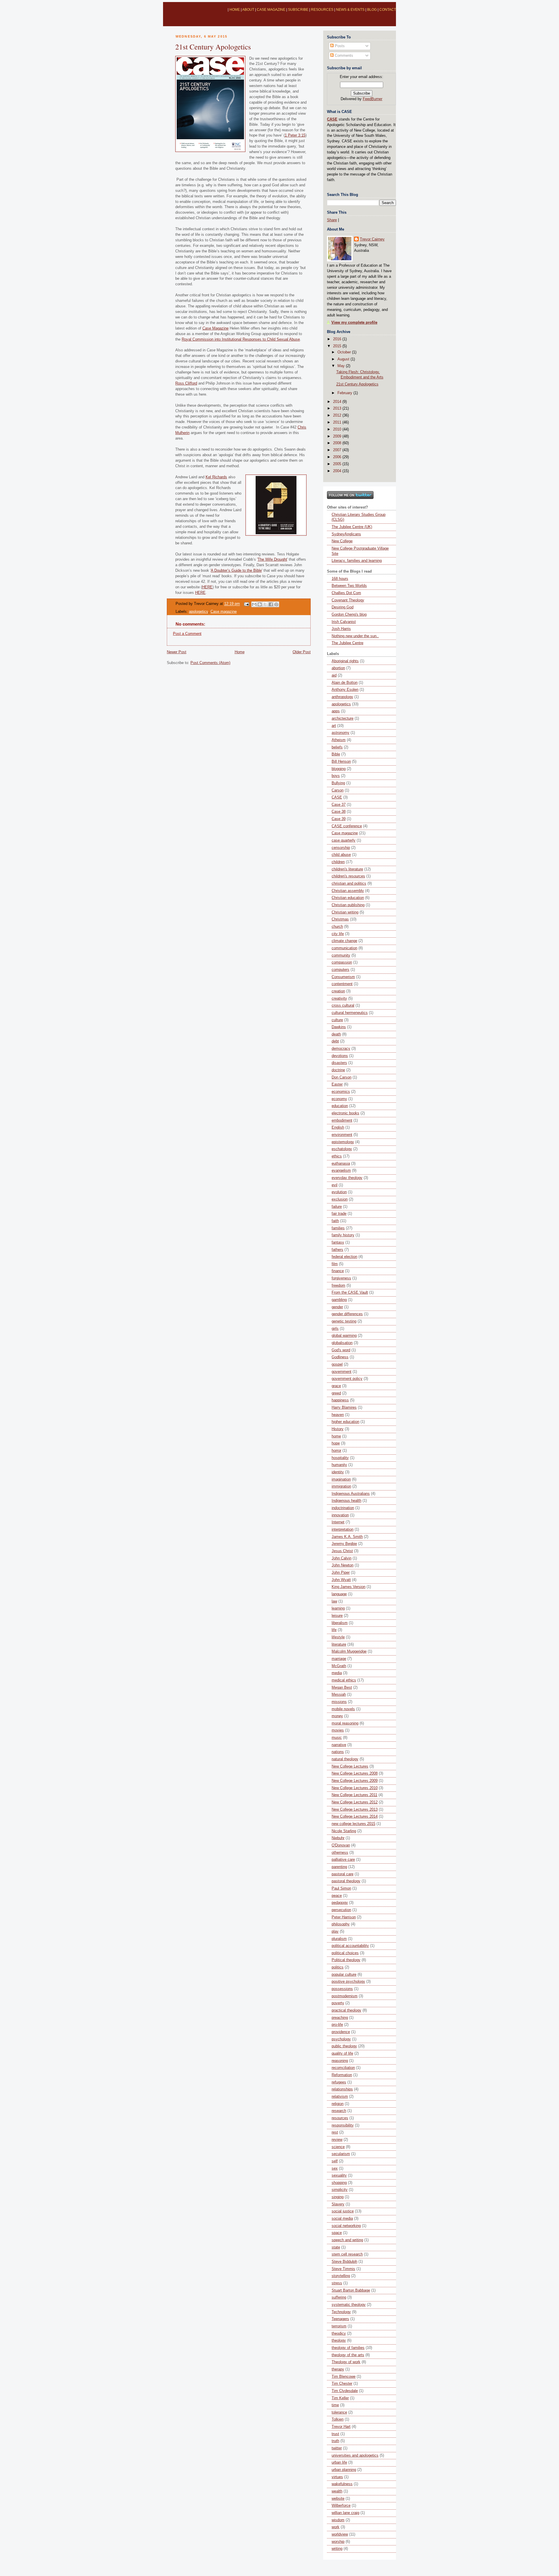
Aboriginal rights (345, 661)
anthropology (342, 697)
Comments (343, 56)
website (338, 2499)
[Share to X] (265, 604)
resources (340, 2118)
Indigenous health (346, 1501)
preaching (340, 2018)
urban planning (344, 2470)
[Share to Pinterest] (276, 604)
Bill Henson (341, 762)
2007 (338, 450)
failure (337, 1207)
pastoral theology (346, 1881)
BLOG (372, 10)
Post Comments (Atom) (210, 663)
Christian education (348, 898)
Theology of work (346, 2362)
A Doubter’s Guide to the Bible (236, 571)
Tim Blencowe (344, 2377)
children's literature (347, 869)
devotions (340, 1056)
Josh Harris (341, 629)
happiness (340, 1400)
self (335, 2161)
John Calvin (342, 1558)
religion (338, 2104)
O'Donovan (341, 1845)
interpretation (343, 1529)
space (337, 2233)
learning (338, 1608)
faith (335, 1221)
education (340, 1106)
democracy (341, 1049)
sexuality (339, 2175)
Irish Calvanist (344, 622)
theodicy (339, 2334)
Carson (338, 790)
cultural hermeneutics (350, 1013)
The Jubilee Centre (347, 643)
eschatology (342, 1149)
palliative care (343, 1860)
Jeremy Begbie (344, 1544)
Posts (339, 46)
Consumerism (343, 977)
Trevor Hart (341, 2427)
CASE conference (347, 826)
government (342, 1372)
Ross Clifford (186, 383)
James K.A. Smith (347, 1537)
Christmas (340, 919)
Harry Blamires (344, 1407)
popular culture (344, 1975)
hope (336, 1443)
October (345, 352)
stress (337, 2283)
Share (332, 220)
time (335, 2405)
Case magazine (224, 612)
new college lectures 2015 (353, 1824)
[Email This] (254, 604)
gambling (339, 1300)
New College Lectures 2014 (355, 1817)
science (338, 2147)
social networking (346, 2226)
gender (337, 1307)
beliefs (337, 747)
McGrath (339, 1666)
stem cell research (347, 2254)
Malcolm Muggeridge (349, 1651)
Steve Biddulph (344, 2262)
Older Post (302, 652)
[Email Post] (246, 604)
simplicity (340, 2190)
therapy (338, 2369)
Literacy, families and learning (357, 561)
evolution (339, 1192)
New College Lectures (350, 1766)
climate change (344, 941)
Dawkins (339, 1027)
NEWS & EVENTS (350, 10)
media (337, 1673)
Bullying (338, 783)
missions (339, 1702)
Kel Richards (216, 477)
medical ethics (344, 1680)
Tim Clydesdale (345, 2391)
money (337, 1716)
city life (338, 934)
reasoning (340, 2061)
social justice (343, 2211)
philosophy (341, 1924)
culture (337, 1020)
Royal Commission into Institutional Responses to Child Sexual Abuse (241, 339)
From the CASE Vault (350, 1293)
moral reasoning (345, 1723)
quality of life (342, 2053)
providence (341, 2032)
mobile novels (343, 1709)
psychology (341, 2039)
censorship (341, 848)
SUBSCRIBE (298, 10)
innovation (340, 1515)
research (339, 2111)
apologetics (199, 612)
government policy (347, 1379)
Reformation (342, 2075)
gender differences (347, 1314)
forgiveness (341, 1278)
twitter (337, 2448)
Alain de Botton (345, 683)
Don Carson (342, 1077)
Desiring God (343, 607)
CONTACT (388, 10)
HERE (207, 587)
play (335, 1931)
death (336, 1034)
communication (344, 948)
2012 (338, 415)
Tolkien (338, 2419)
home (336, 1436)
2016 (338, 339)
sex (335, 2168)
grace (336, 1386)
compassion (342, 962)
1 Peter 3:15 (295, 135)
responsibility (343, 2125)
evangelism (341, 1171)
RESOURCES (322, 10)
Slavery (338, 2204)
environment (342, 1135)
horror (336, 1451)
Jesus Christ (342, 1551)
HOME (235, 10)
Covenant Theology (348, 600)
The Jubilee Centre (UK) (352, 527)
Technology (341, 2312)
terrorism (339, 2326)
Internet (338, 1522)
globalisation (342, 1343)
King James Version (349, 1587)
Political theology (346, 1960)
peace (337, 1896)
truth (335, 2441)
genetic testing (344, 1321)
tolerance (339, 2412)
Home (240, 652)
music (337, 1738)
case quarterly (344, 840)
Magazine (215, 328)
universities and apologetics (355, 2455)
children (338, 862)
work (336, 2527)
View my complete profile (354, 323)
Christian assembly (348, 891)
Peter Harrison (344, 1917)
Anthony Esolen (345, 690)
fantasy (338, 1242)
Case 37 (339, 805)
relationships (342, 2089)
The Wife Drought (272, 560)
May (342, 366)
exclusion (340, 1199)
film (335, 1264)
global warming (344, 1336)
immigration (341, 1486)
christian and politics (349, 884)
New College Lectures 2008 (355, 1773)
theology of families (348, 2348)
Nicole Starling (344, 1831)
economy (339, 1099)
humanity (339, 1465)
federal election (344, 1257)
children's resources (348, 876)
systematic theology (349, 2305)
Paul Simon (341, 1888)
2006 (338, 457)
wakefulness (342, 2484)
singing (338, 2197)
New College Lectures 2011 (354, 1795)
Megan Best (342, 1688)
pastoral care (343, 1874)
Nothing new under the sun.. (355, 636)
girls (335, 1329)
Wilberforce (341, 2506)
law (334, 1601)
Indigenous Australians (351, 1494)
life (334, 1630)
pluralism (339, 1939)
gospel (337, 1364)
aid (334, 675)
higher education (345, 1422)
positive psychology (348, 1982)
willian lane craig (345, 2513)
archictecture (343, 718)
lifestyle (338, 1637)
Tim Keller (340, 2398)
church (337, 927)
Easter (337, 1084)
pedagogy (340, 1903)
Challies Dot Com (346, 593)
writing (337, 2549)
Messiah (339, 1695)
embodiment (342, 1120)
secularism (341, 2154)
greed (336, 1393)
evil (335, 1185)
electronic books (345, 1113)
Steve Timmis (343, 2269)
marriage (339, 1659)
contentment (342, 984)
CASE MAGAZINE (271, 10)
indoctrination (343, 1508)
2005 (338, 464)
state (336, 2247)
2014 (338, 402)
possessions (342, 1989)
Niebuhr (338, 1838)
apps (336, 711)
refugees (339, 2082)
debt (335, 1041)
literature (339, 1644)
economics (341, 1092)
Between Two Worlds (349, 586)
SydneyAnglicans (346, 534)
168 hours (340, 579)
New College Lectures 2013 (355, 1810)
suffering (339, 2297)
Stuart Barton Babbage (351, 2290)
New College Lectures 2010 (355, 1788)
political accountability (350, 1946)
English (338, 1127)
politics (338, 1967)
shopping (339, 2183)
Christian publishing (348, 905)
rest (335, 2132)
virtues (337, 2477)
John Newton (343, 1565)
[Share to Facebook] (271, 604)
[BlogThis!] (260, 604)
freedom (338, 1286)
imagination (341, 1479)
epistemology (343, 1142)
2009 (338, 436)
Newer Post (177, 652)
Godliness (340, 1357)
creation (338, 991)
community (341, 955)
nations (338, 1752)
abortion (338, 668)
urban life (339, 2462)
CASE (337, 797)
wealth (337, 2491)
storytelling (341, 2276)
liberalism (340, 1623)
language (339, 1594)
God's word (341, 1350)
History (338, 1429)
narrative (339, 1745)
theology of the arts (348, 2355)
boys (336, 776)
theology (339, 2340)
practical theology (346, 2010)
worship (338, 2542)
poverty (338, 2003)
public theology (344, 2046)
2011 (338, 422)
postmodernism (345, 1996)
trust (335, 2434)
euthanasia (341, 1164)
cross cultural (343, 1005)
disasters (339, 1063)
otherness (340, 1853)
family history (343, 1235)
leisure (337, 1616)
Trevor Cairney (372, 239)
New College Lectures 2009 (355, 1781)
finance (338, 1271)
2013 (338, 408)
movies (338, 1730)
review (337, 2140)
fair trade (339, 1214)
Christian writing (345, 912)
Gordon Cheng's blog (349, 615)
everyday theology (347, 1178)
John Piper (341, 1573)
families (338, 1228)
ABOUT (248, 10)
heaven (338, 1415)
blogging (339, 769)
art (334, 726)
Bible (336, 754)
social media (342, 2219)
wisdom (338, 2520)
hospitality (340, 1458)
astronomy (340, 733)
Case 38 (339, 812)
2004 (338, 471)
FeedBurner (373, 99)
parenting (339, 1867)
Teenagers (340, 2319)
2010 (338, 429)
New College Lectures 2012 (355, 1802)
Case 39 (339, 819)
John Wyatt (341, 1580)
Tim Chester (342, 2384)
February (345, 393)
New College (342, 541)
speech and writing (347, 2240)
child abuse (341, 855)
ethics (337, 1156)
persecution (341, 1910)
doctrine (338, 1070)
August (344, 359)
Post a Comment (187, 634)
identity (338, 1472)
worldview (340, 2534)
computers (340, 970)
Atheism (339, 740)
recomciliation (343, 2068)
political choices (345, 1953)
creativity (339, 998)
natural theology (345, 1759)
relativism (340, 2097)
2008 (338, 443)
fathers (337, 1250)
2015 (338, 346)
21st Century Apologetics (213, 47)
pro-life (337, 2025)
